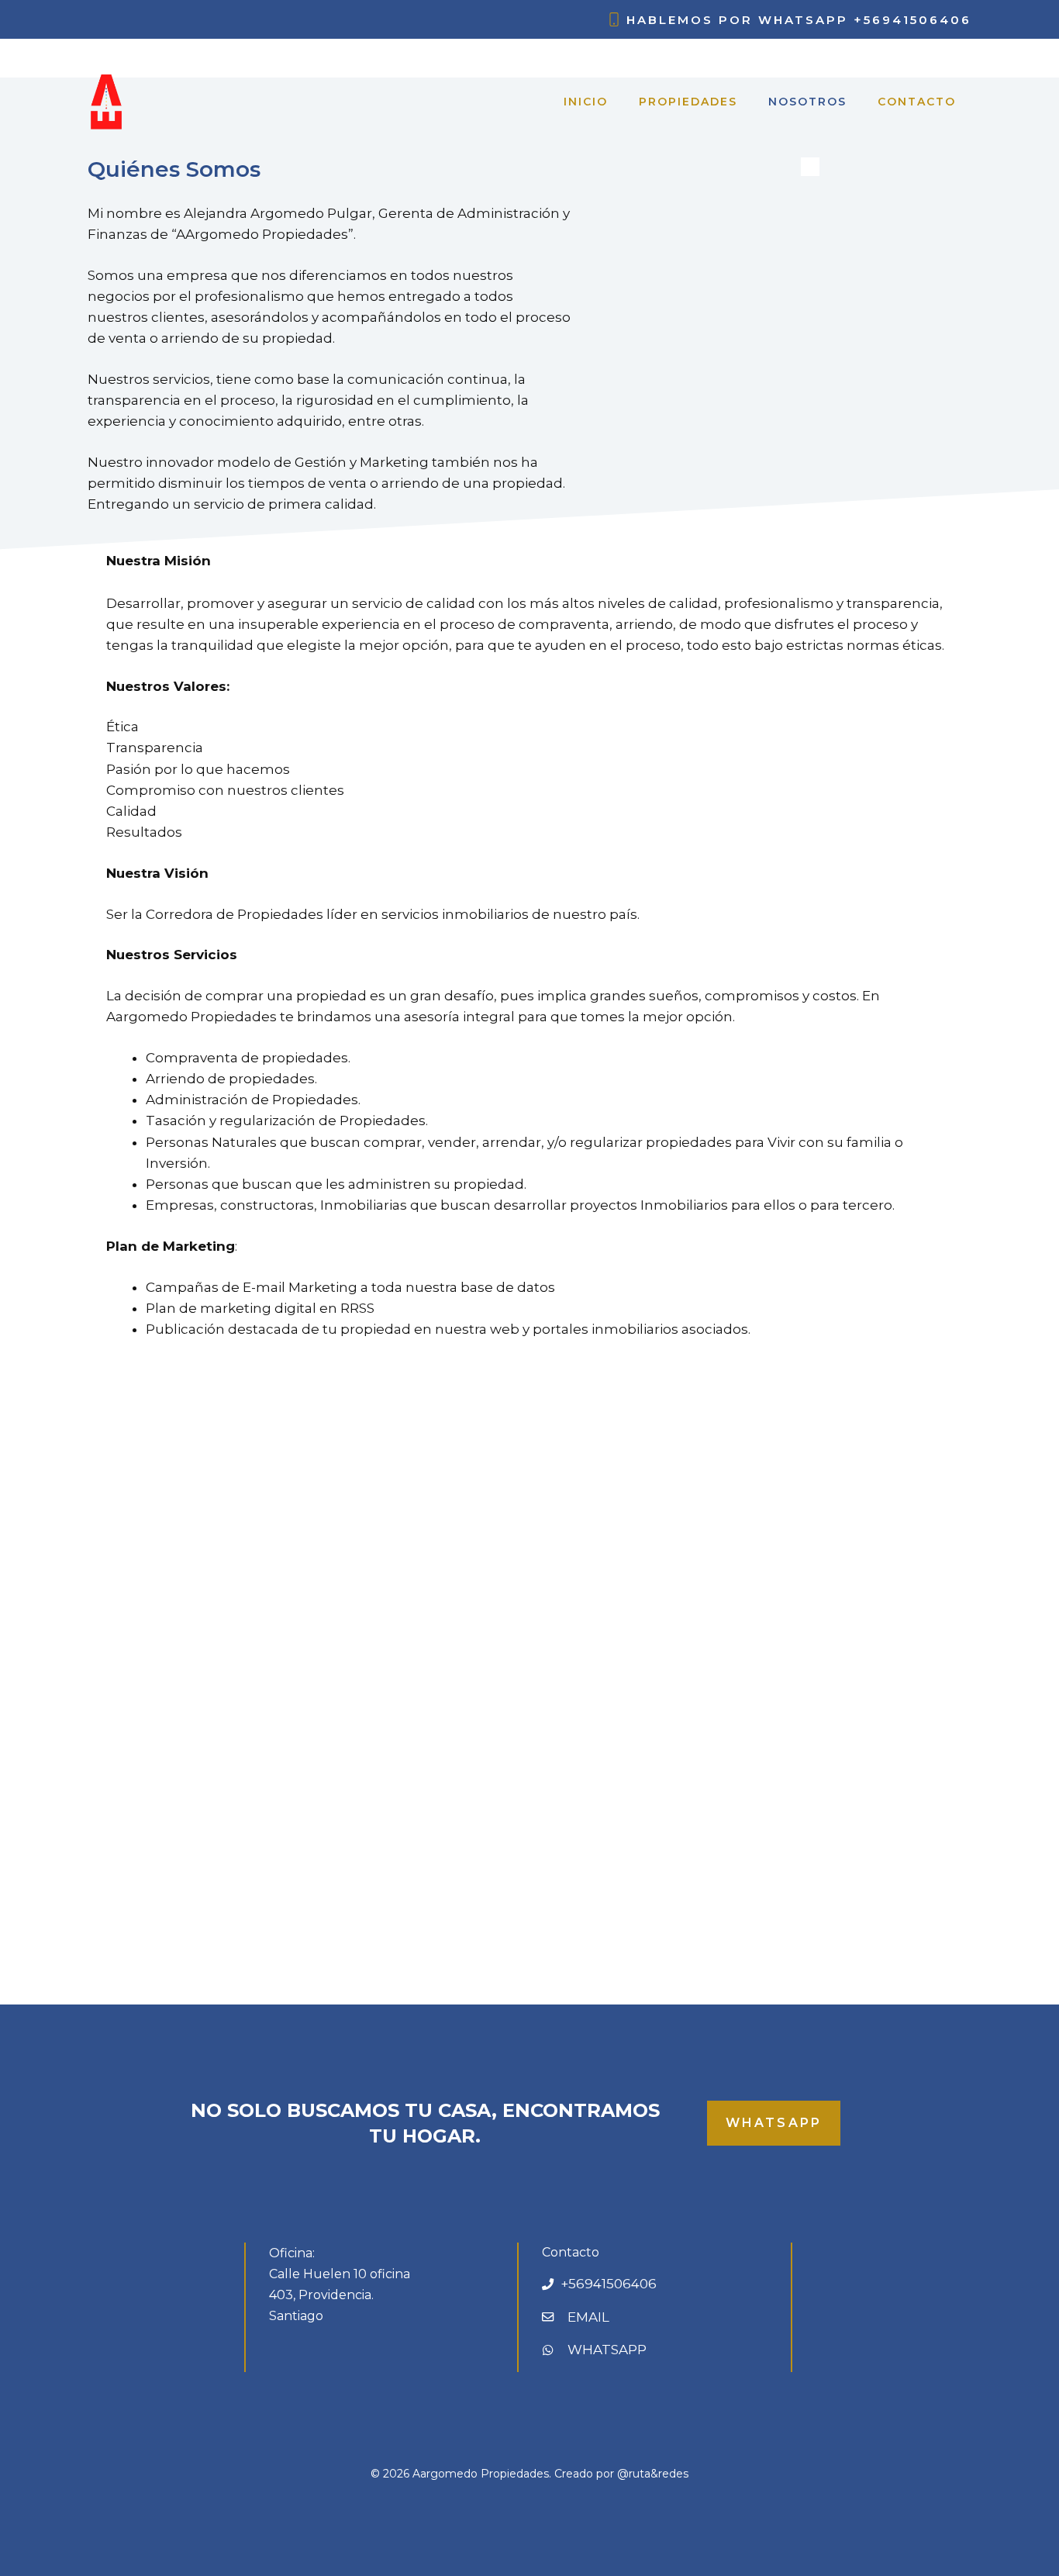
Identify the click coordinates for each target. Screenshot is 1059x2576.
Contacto (917, 102)
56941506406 (612, 2284)
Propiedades (688, 102)
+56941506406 (912, 20)
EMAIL (588, 2317)
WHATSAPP (607, 2350)
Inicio (586, 102)
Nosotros (807, 102)
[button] (82, 1670)
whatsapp (774, 2123)
